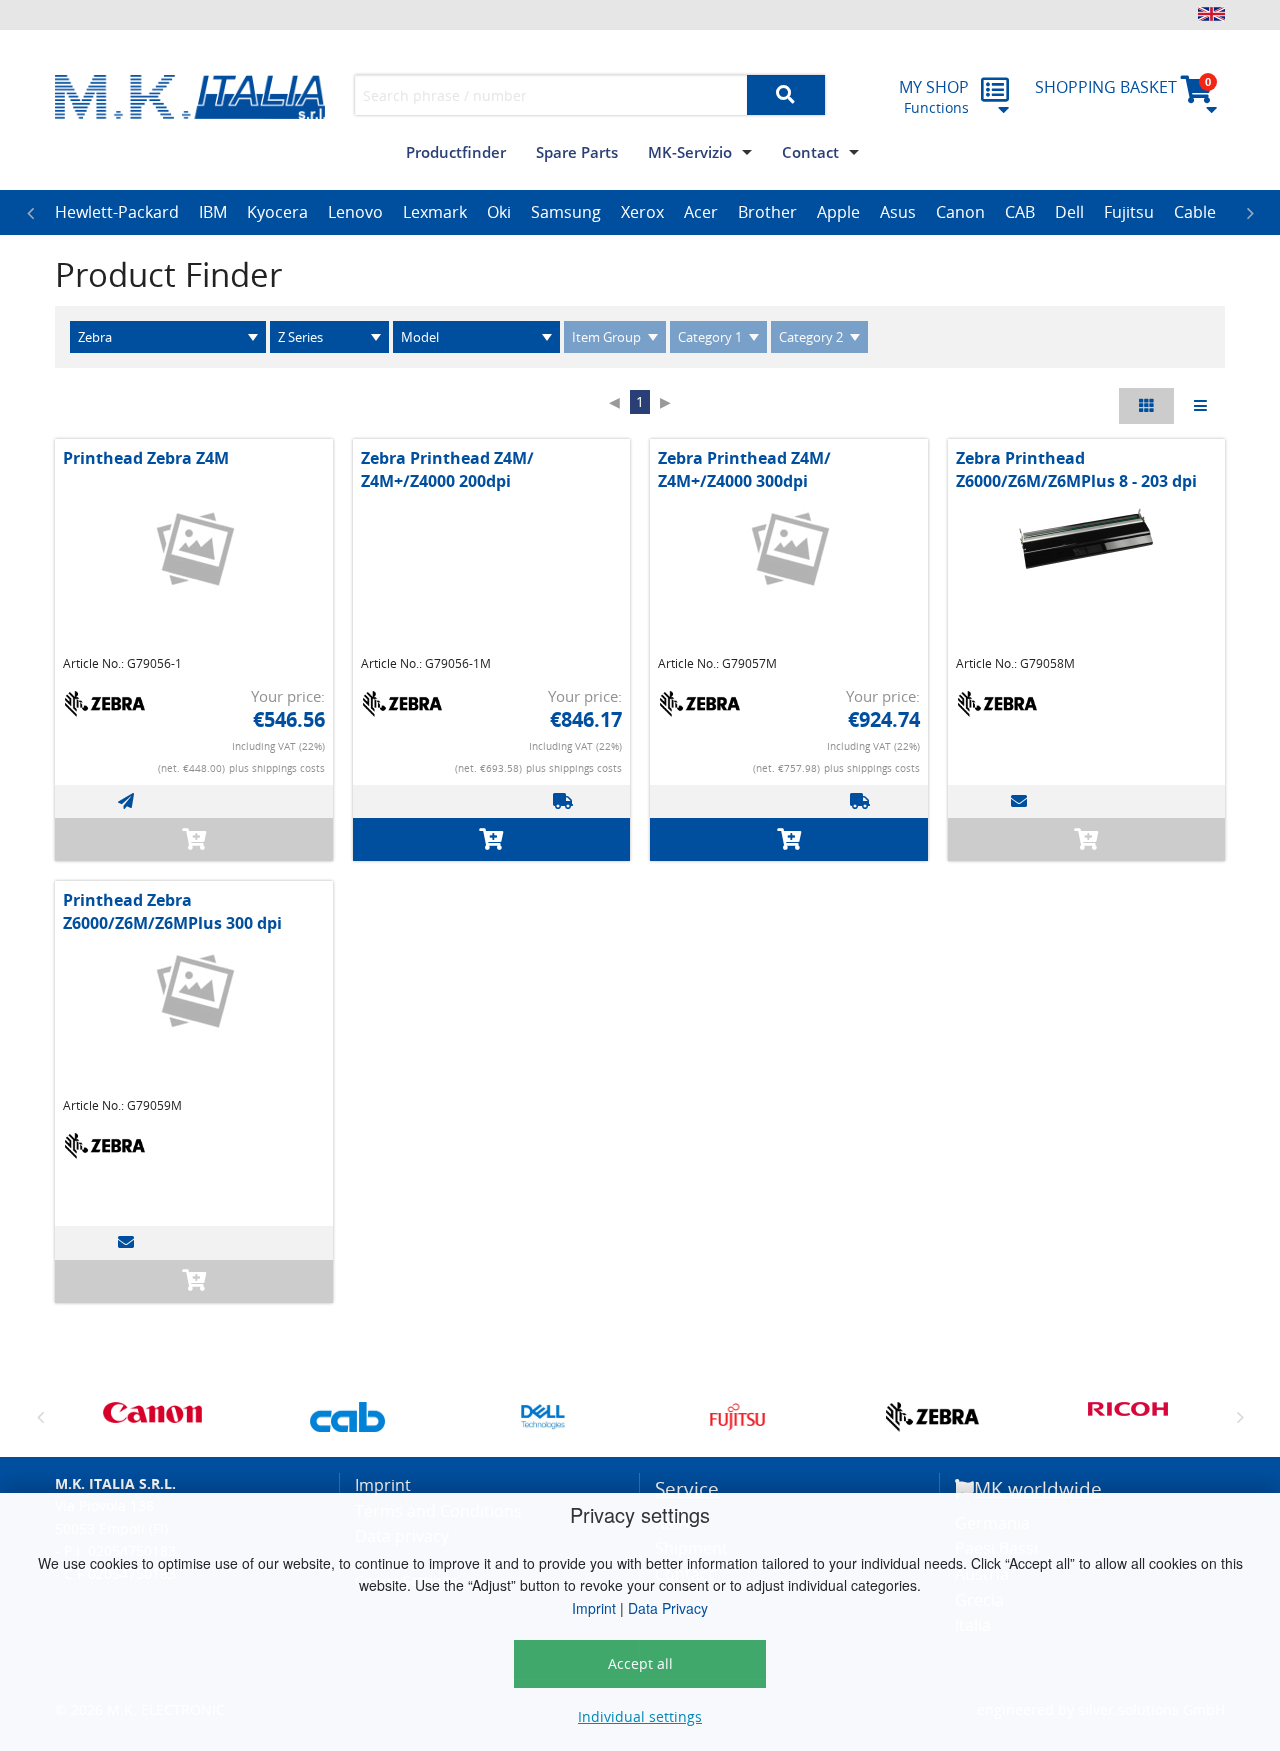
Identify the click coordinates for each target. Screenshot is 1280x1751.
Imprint (594, 1608)
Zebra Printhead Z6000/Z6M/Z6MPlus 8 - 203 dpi (1076, 469)
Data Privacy (668, 1608)
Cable (1195, 212)
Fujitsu (1129, 212)
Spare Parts (577, 152)
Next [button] (1250, 213)
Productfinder (456, 152)
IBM (213, 212)
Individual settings (640, 1716)
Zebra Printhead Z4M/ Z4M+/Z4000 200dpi (447, 469)
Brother (767, 212)
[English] (1211, 14)
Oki (499, 212)
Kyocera (277, 212)
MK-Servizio (690, 152)
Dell (1069, 212)
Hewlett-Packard (117, 212)
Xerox (642, 212)
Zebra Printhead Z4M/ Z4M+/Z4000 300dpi (744, 469)
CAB (1020, 212)
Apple (838, 212)
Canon (960, 212)
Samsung (566, 212)
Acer (701, 212)
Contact (810, 152)
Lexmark (435, 212)
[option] (117, 213)
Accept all (640, 1663)
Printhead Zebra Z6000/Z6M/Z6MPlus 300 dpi (172, 911)
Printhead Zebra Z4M (146, 458)
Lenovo (355, 212)
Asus (898, 212)
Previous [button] (30, 213)
